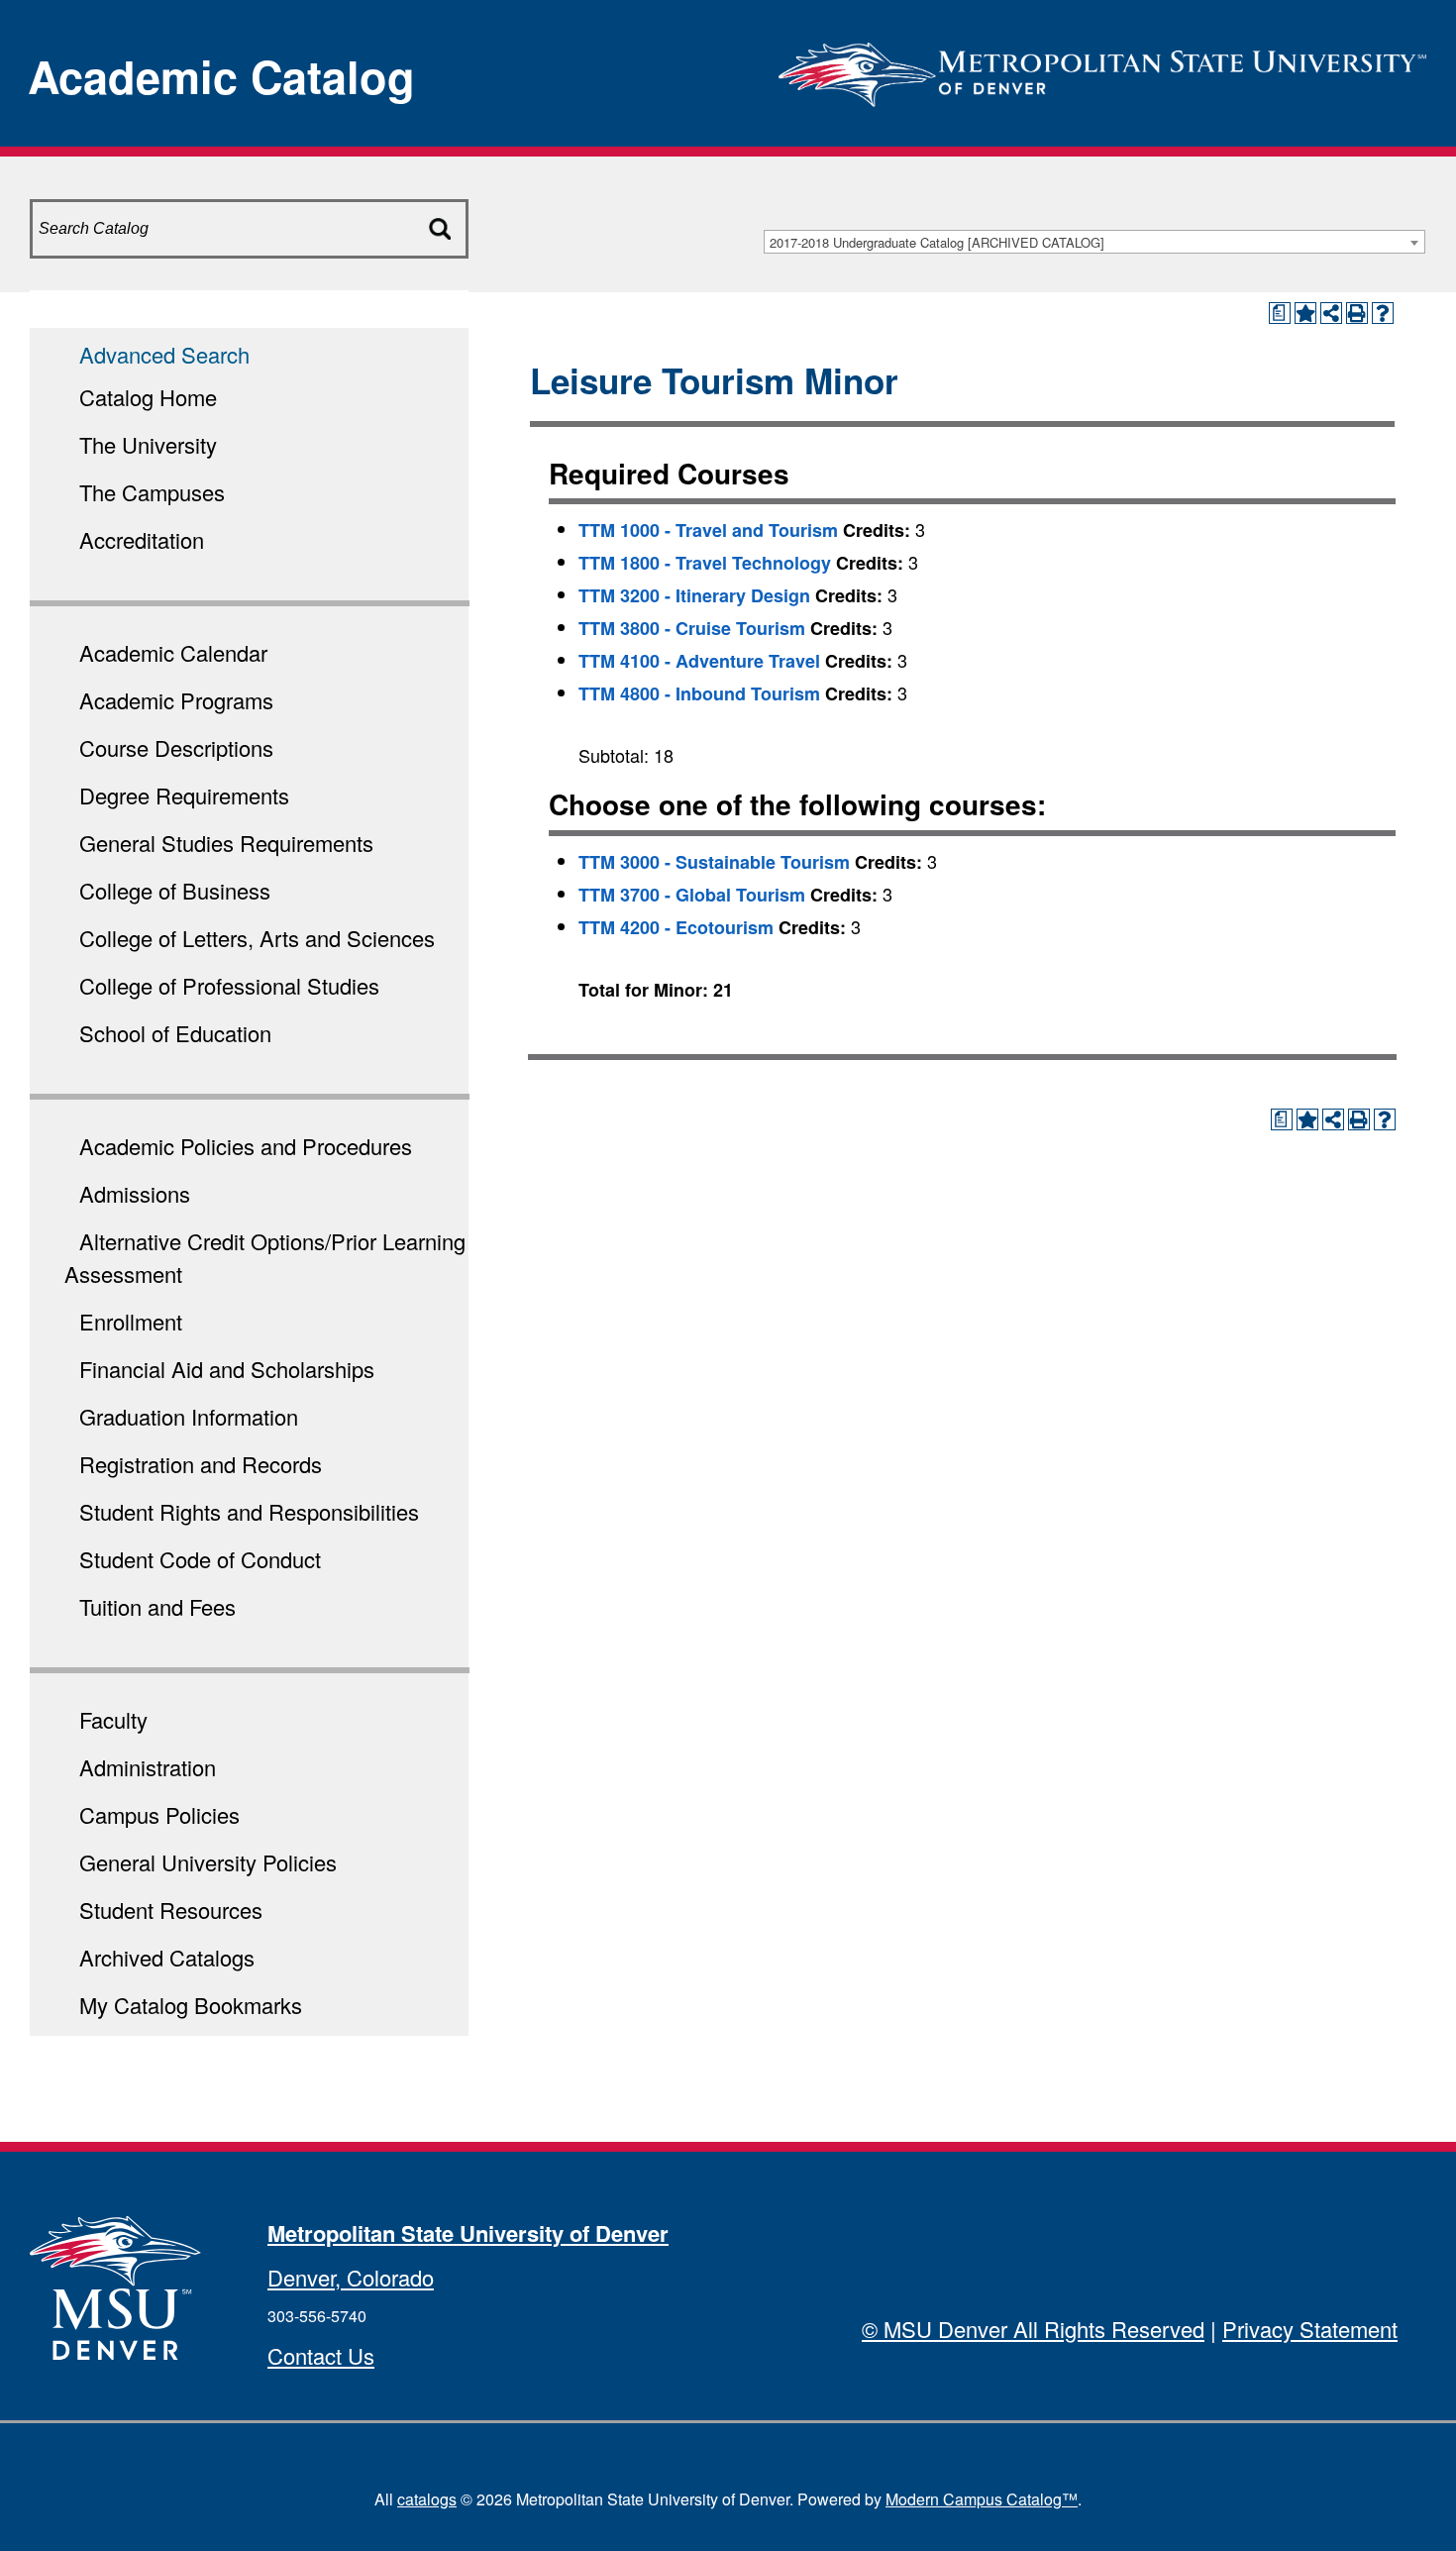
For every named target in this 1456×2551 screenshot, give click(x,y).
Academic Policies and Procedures (246, 1146)
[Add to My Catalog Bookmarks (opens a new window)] (1305, 313)
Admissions (135, 1193)
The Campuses (152, 492)
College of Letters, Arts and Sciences (257, 938)
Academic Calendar (173, 652)
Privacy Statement (1310, 2329)
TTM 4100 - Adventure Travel (699, 661)
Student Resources (171, 1910)
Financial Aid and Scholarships (227, 1369)
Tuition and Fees (157, 1606)
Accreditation (142, 539)
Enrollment (131, 1321)
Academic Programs (176, 700)
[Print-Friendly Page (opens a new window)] (1357, 313)
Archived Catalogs (167, 1957)
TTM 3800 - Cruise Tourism (692, 628)
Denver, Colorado (351, 2277)
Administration (148, 1767)
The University (148, 444)
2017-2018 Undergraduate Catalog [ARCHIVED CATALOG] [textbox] (937, 242)
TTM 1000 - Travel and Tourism (708, 530)
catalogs (427, 2499)
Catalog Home (148, 397)
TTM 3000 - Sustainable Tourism (714, 862)
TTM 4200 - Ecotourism (676, 927)
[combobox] (1094, 242)
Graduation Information (189, 1416)
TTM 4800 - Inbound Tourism (699, 693)
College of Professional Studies (229, 985)
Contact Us (321, 2355)
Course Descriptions (176, 747)
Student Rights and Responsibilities (249, 1511)
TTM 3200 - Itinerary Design (694, 595)
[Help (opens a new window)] (1383, 313)
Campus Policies (159, 1814)
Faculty (113, 1719)
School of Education (175, 1033)
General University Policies (208, 1862)
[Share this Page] (1331, 313)
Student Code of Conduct (200, 1559)
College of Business (175, 890)
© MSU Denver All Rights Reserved (1033, 2329)
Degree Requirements (184, 795)
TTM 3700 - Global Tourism (692, 895)
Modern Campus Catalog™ (982, 2499)
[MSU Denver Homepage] (1102, 69)
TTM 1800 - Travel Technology (705, 563)
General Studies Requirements (226, 843)
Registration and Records (201, 1464)
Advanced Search (164, 354)
